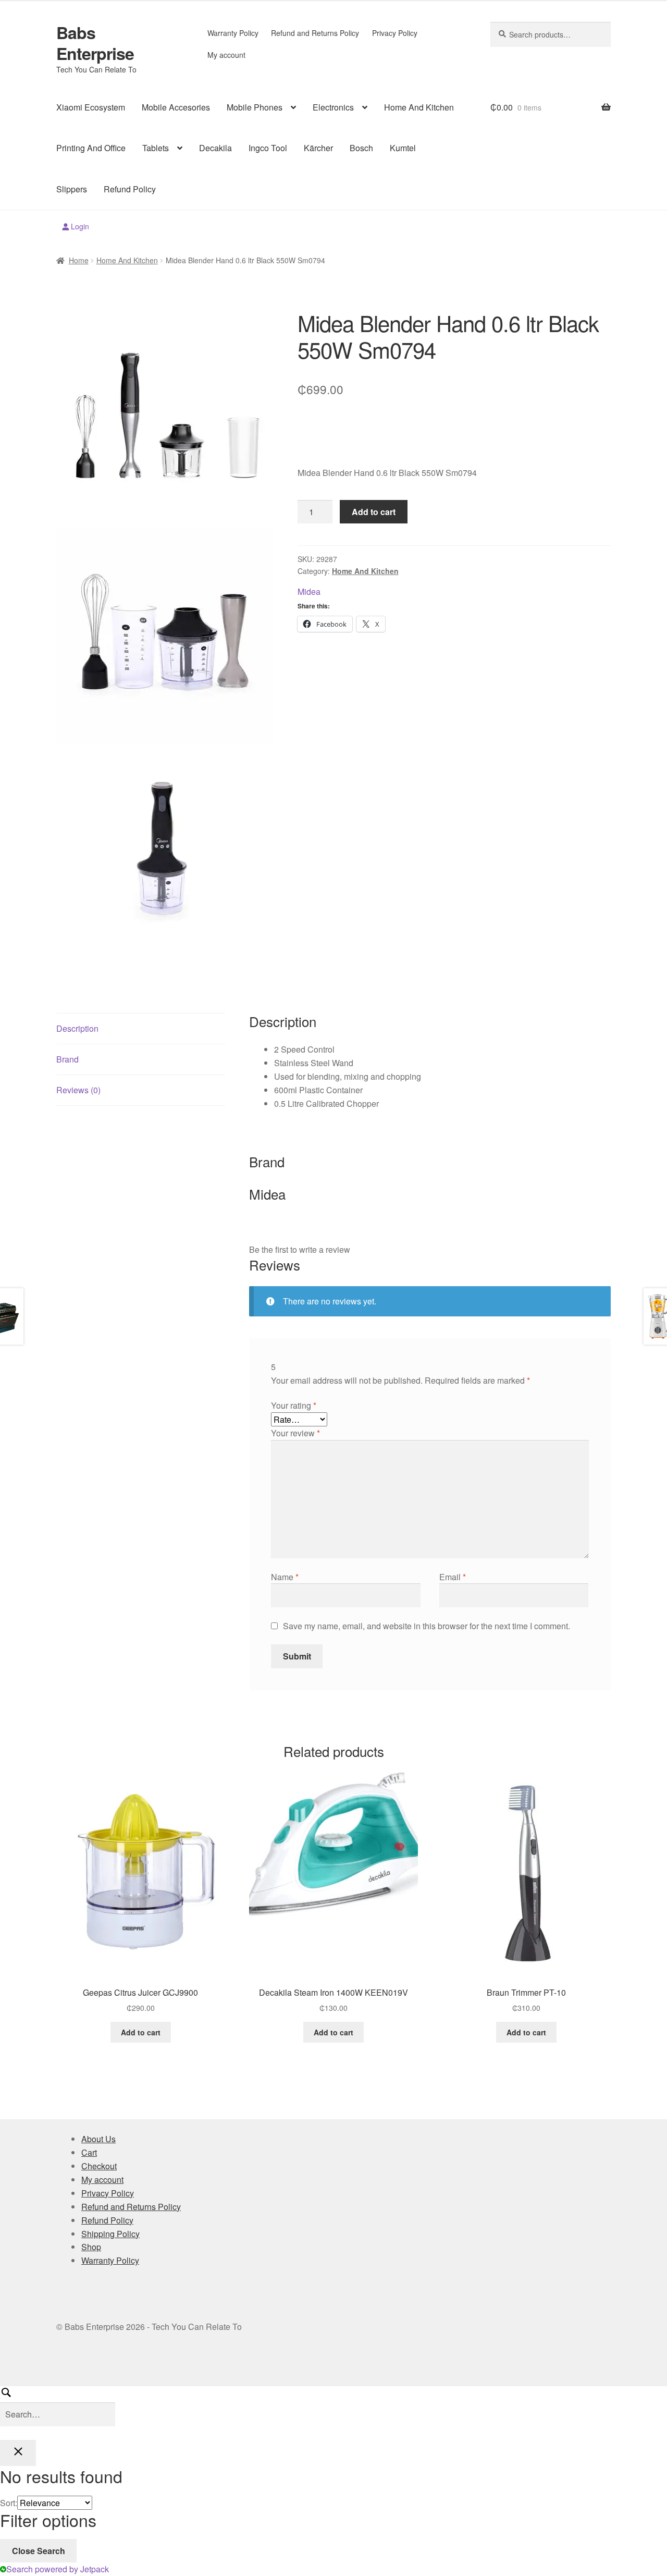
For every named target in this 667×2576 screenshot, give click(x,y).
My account (226, 55)
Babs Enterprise (95, 43)
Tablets (156, 148)
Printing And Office (91, 148)
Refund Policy (130, 189)
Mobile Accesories (176, 107)
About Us (98, 2139)
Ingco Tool (268, 148)
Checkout (99, 2166)
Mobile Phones (255, 107)
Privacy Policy (395, 33)
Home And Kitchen (419, 107)
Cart (89, 2152)
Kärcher (318, 148)
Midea (309, 591)
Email (453, 1577)
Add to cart (374, 512)
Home (79, 260)
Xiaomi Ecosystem (91, 107)
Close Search (39, 2551)
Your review (295, 1433)
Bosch (361, 148)
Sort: (9, 2503)
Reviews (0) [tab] (78, 1090)
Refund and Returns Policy (315, 33)
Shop (91, 2247)
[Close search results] (18, 2453)
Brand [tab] (67, 1059)
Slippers (72, 189)
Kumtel (403, 148)
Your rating (294, 1405)
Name (285, 1577)
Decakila (215, 148)
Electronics (333, 107)
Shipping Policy (110, 2234)
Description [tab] (77, 1028)
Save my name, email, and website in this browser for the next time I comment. (427, 1626)
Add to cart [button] (141, 2032)
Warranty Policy (233, 33)
